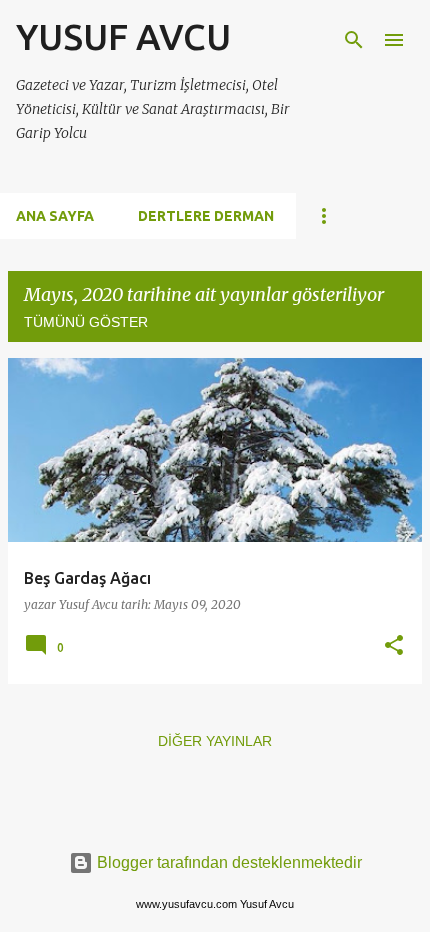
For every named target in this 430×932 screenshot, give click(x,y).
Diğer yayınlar (215, 741)
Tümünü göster (86, 322)
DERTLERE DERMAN (206, 216)
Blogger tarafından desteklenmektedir (227, 862)
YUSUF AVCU (123, 36)
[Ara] (354, 40)
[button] (394, 646)
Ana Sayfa (55, 216)
